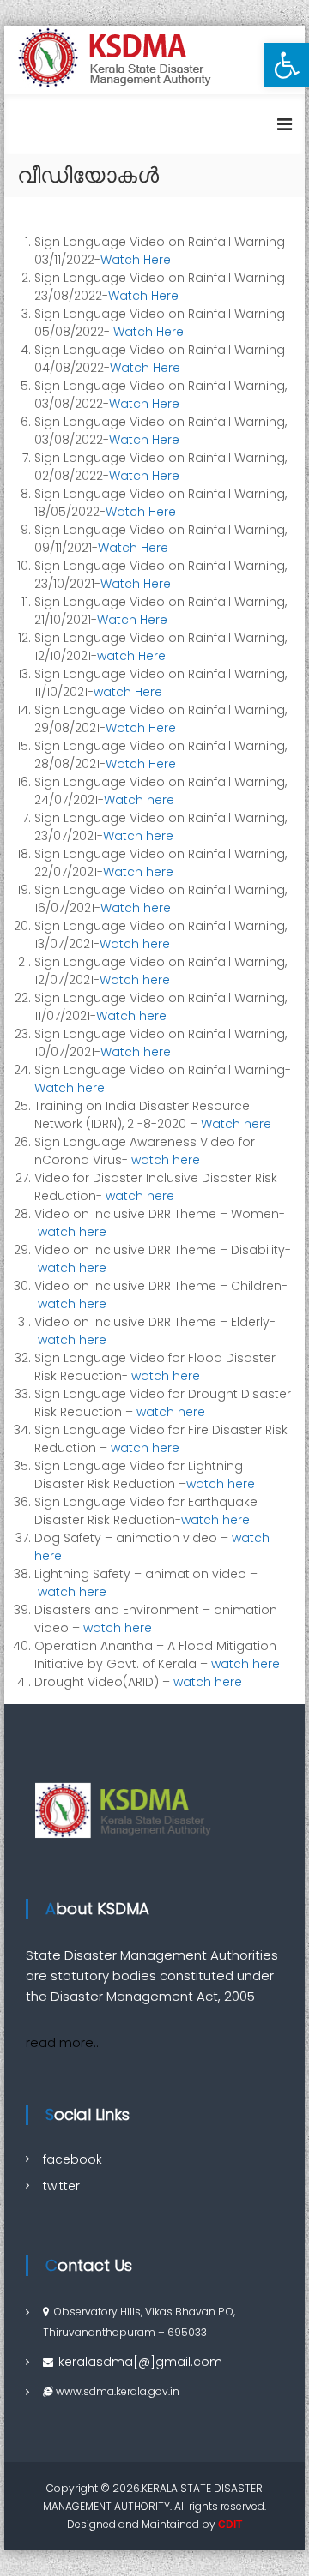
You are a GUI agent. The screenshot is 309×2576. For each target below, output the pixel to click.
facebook (73, 2159)
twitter (61, 2186)
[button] (287, 65)
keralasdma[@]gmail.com (140, 2362)
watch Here (131, 656)
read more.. (62, 2042)
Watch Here (136, 260)
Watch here (139, 800)
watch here (166, 1160)
